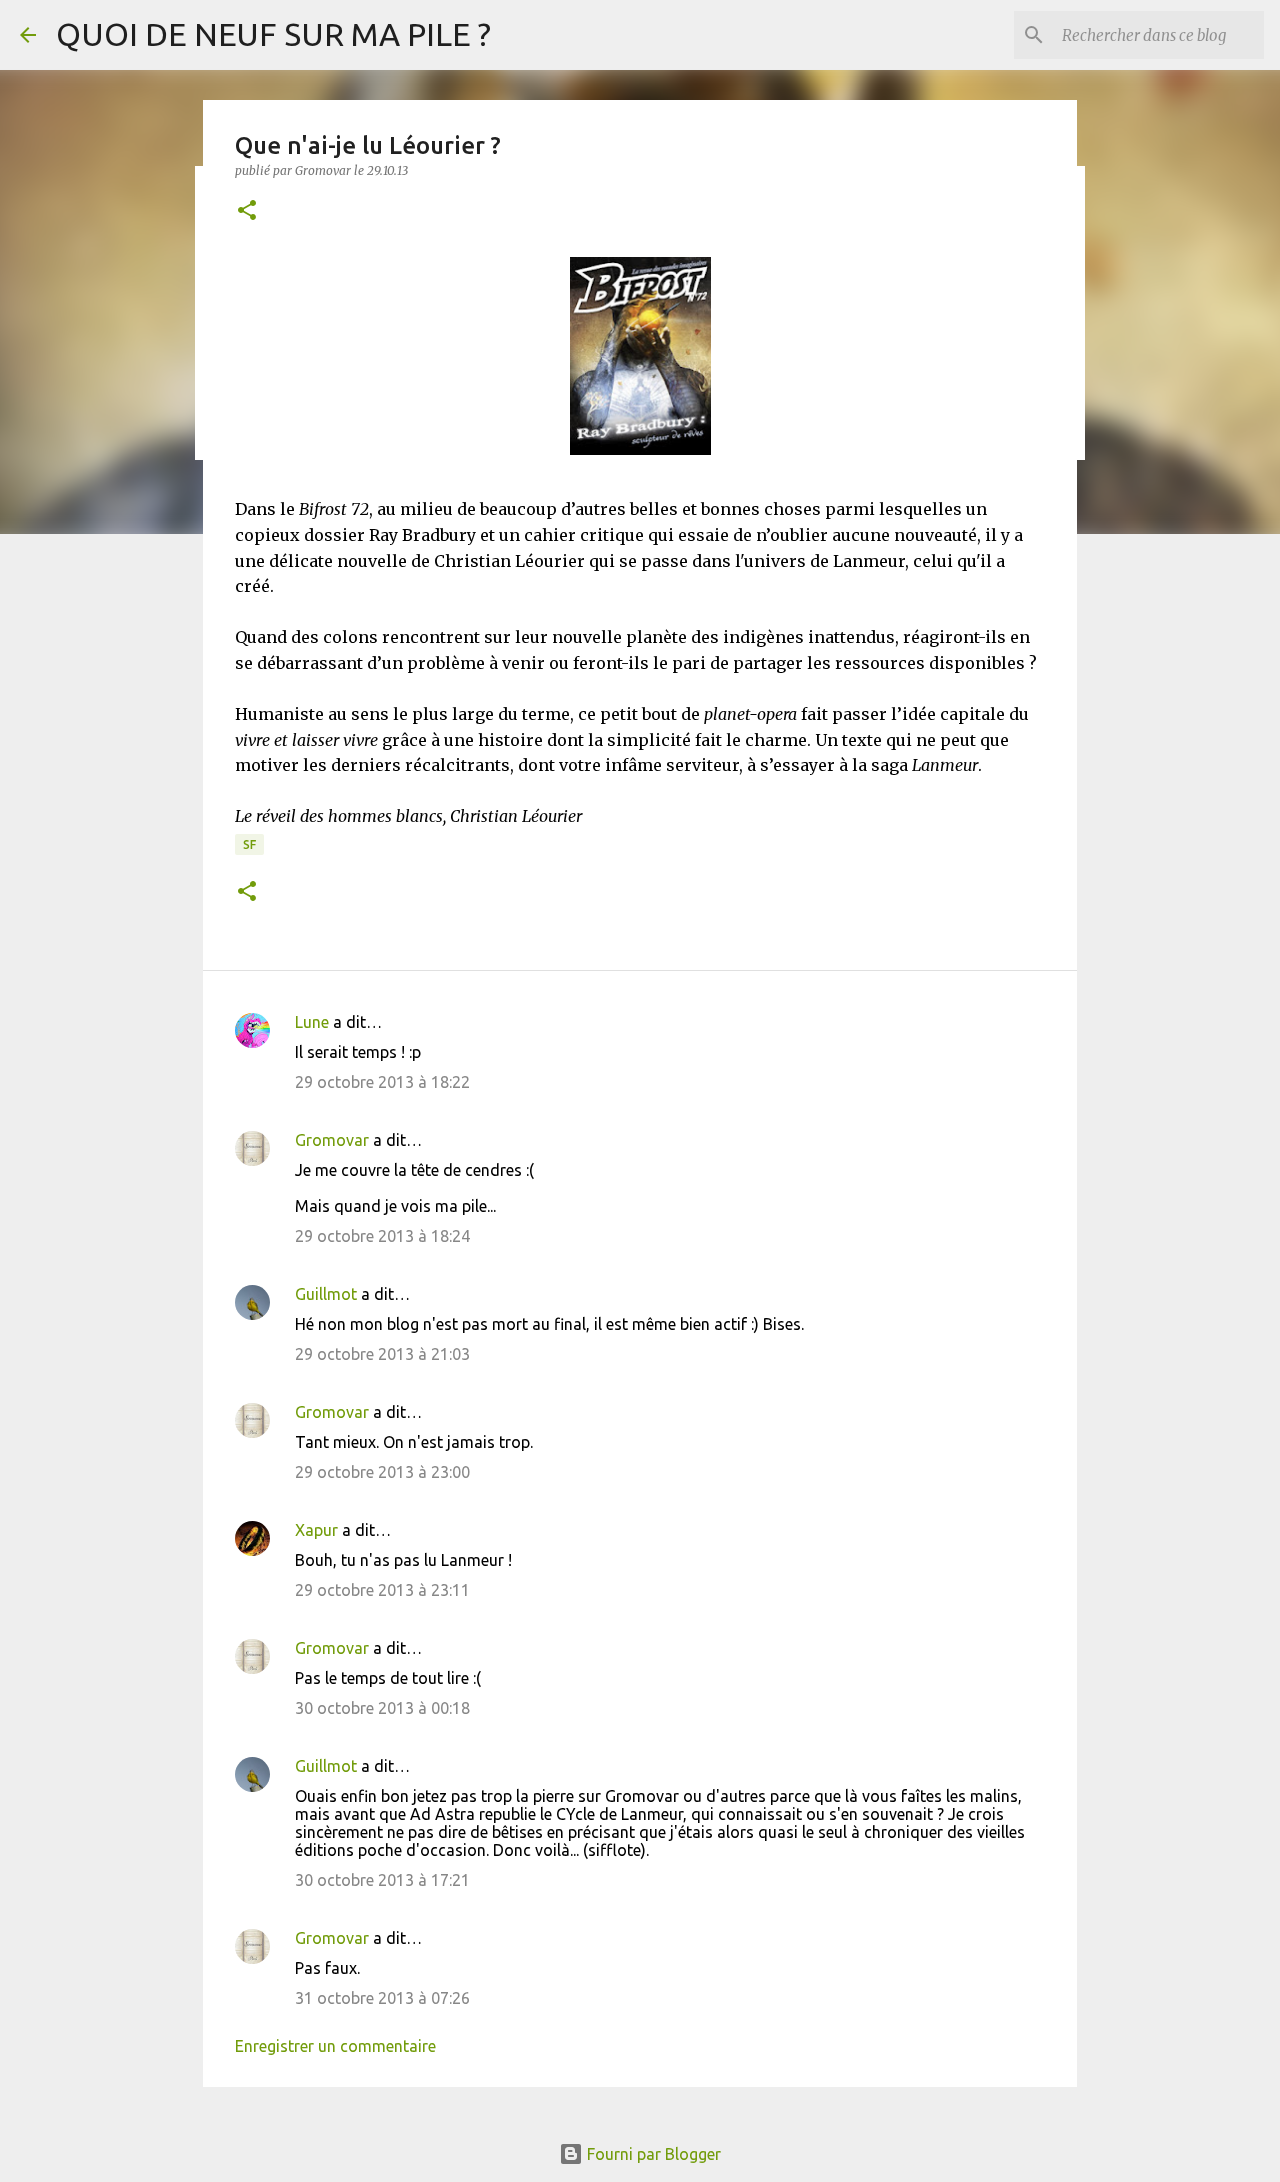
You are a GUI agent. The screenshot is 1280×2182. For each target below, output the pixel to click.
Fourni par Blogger (652, 2154)
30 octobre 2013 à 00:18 (382, 1708)
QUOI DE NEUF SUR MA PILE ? (273, 34)
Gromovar (332, 1140)
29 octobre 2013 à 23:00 (382, 1472)
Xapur (316, 1530)
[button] (247, 211)
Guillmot (326, 1294)
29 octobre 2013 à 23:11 (382, 1590)
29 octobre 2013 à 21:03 (382, 1354)
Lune (312, 1022)
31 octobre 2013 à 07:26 (382, 1998)
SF (249, 844)
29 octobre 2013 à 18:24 (382, 1236)
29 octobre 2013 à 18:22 (382, 1082)
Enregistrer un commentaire (335, 2046)
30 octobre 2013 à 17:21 (382, 1880)
